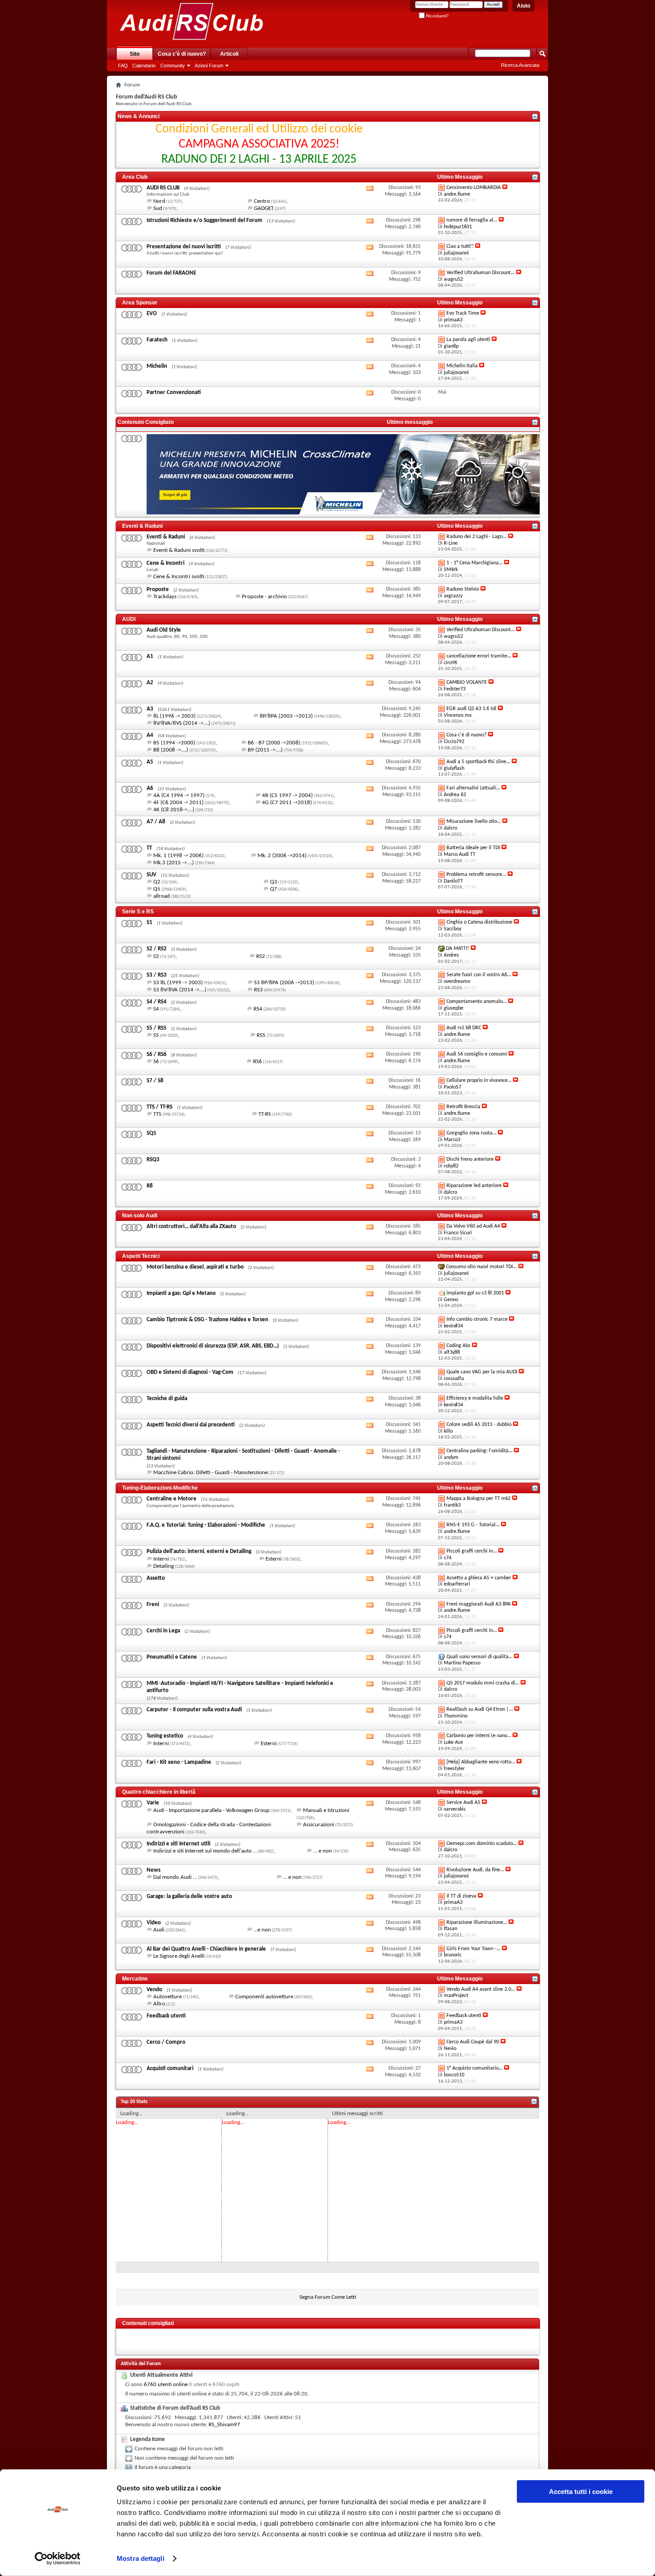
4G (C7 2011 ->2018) (287, 803)
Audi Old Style (164, 630)
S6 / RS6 (157, 1054)
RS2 (261, 956)
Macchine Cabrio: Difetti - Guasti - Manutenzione (211, 1473)
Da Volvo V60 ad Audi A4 (473, 1226)
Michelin (157, 366)
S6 (156, 1062)
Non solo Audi (140, 1216)
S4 (156, 1009)
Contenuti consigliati (148, 2323)
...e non (262, 1930)
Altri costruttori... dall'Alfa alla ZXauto (191, 1226)
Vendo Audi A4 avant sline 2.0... (481, 1989)
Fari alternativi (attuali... (473, 788)
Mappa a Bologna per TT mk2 (479, 1499)
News (154, 1870)
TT (149, 848)
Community (173, 66)
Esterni (274, 1559)
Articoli (229, 54)
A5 (150, 762)
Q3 (274, 882)
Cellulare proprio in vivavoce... (479, 1081)
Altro (159, 2004)
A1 (150, 656)
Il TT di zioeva (461, 1896)
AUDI (129, 619)
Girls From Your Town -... (473, 1949)
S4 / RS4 (157, 1002)
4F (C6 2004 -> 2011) (178, 803)
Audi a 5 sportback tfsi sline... (478, 762)
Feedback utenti (166, 2016)
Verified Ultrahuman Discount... (481, 273)
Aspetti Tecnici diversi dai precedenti (191, 1425)
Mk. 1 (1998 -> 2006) (178, 856)
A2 (150, 683)
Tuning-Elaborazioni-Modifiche (160, 1488)
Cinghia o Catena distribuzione (479, 922)
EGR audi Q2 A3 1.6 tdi (471, 709)
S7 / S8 (155, 1081)
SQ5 (151, 1133)
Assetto (156, 1578)
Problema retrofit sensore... (476, 875)
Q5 (157, 889)
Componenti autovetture (264, 1997)
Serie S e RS (138, 912)
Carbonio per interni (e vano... (479, 1736)
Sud (158, 208)
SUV (151, 875)
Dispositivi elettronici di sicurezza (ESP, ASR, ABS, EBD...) (213, 1346)
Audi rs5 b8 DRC (464, 1028)
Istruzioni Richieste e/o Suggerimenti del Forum (205, 220)
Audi (159, 1930)
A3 (150, 709)
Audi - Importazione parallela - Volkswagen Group (211, 1810)
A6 (150, 788)
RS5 (261, 1035)
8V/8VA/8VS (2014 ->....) (182, 723)
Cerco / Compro (166, 2042)
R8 (150, 1186)
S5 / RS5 (157, 1028)
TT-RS (265, 1114)
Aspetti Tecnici (141, 1256)
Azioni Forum (209, 66)
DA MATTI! (458, 949)
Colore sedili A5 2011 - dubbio (479, 1425)
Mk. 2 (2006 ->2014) (282, 856)
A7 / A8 (156, 822)
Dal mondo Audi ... (175, 1877)
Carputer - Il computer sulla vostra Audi (194, 1710)
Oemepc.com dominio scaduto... (482, 1844)
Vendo (154, 1990)
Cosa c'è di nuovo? (182, 54)
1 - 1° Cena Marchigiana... (475, 563)
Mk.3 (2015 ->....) (174, 863)
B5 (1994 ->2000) (174, 743)
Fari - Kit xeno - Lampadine (179, 1762)
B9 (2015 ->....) (265, 750)
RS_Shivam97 (224, 2425)
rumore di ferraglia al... (472, 220)
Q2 (157, 882)
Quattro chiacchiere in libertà (159, 1792)
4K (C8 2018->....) (174, 810)
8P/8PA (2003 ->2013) (286, 716)
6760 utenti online (166, 2385)
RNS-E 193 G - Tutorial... (473, 1525)
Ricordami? (437, 16)
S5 (156, 1035)
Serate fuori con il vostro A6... (479, 975)
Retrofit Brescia (463, 1107)
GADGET (264, 208)
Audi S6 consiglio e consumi (477, 1054)
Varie (153, 1803)
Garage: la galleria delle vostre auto (189, 1896)
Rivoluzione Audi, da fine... (475, 1870)
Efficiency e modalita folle (475, 1398)
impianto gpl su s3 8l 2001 (475, 1293)
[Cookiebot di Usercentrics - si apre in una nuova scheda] (58, 2559)
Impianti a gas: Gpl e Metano (181, 1293)
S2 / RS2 (157, 949)
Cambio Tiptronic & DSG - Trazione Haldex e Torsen (207, 1320)
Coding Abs (458, 1346)
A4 (150, 735)
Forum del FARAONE (171, 273)
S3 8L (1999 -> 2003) (178, 983)
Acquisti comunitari (170, 2069)
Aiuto (524, 6)
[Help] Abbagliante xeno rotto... (481, 1762)
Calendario (144, 66)
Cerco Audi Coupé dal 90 (473, 2042)
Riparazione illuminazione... (477, 1923)
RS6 (258, 1062)
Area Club (135, 177)
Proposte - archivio (264, 597)
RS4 (258, 1009)
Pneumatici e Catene (172, 1657)
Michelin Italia (462, 366)
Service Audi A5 (463, 1803)
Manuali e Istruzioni (326, 1810)
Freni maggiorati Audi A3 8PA (479, 1604)
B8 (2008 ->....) (171, 750)
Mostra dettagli (141, 2558)
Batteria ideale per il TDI (473, 848)
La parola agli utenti (468, 340)
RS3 (258, 990)
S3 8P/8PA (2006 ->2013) (284, 983)
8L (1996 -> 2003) (174, 716)
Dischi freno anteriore (470, 1159)
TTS (157, 1114)
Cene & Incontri (166, 563)
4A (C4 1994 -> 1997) (179, 795)
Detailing (164, 1566)
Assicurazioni (319, 1825)
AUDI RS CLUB (163, 188)
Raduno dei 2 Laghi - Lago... (477, 537)
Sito (135, 54)
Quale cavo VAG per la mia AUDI (482, 1372)
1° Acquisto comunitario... (475, 2068)
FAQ (123, 66)
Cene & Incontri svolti (179, 577)
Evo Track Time (463, 313)
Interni (161, 1559)
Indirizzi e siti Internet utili (178, 1844)
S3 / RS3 (157, 975)
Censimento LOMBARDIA (474, 188)
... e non (323, 1851)
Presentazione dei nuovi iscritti (184, 247)
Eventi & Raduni (142, 526)
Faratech (157, 340)
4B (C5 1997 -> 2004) (287, 795)
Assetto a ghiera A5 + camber (479, 1578)
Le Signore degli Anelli (179, 1956)
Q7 (274, 889)
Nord (159, 201)
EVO (152, 314)
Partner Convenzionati (174, 392)
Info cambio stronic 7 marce (477, 1319)
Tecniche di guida (167, 1399)
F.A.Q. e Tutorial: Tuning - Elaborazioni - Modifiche (206, 1525)
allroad (162, 896)
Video (154, 1923)
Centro (262, 201)
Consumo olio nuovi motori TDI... (481, 1267)
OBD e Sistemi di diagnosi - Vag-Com (190, 1372)
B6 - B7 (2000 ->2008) (274, 743)
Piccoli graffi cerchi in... (472, 1551)
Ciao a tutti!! (460, 247)
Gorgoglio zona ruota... (471, 1133)
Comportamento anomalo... (477, 1002)
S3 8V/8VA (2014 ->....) (180, 990)
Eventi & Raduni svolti (179, 550)
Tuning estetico (165, 1736)
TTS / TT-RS (160, 1107)
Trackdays (165, 597)
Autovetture (168, 1997)
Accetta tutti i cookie (581, 2492)
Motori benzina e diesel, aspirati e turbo (195, 1267)
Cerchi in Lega (163, 1631)
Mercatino (135, 1979)
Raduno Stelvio (463, 589)
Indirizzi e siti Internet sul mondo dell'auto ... (205, 1851)
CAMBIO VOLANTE (467, 682)
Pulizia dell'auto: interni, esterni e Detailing (199, 1551)
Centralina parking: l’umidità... (479, 1451)
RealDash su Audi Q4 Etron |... (480, 1709)
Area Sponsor (140, 303)
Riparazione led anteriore (474, 1186)
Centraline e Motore (172, 1499)
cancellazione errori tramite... (479, 656)
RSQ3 (153, 1160)
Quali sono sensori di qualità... (479, 1657)
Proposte (158, 590)
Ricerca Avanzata (520, 65)
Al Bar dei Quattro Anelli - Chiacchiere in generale (206, 1949)
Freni (153, 1604)
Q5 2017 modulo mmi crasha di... (483, 1683)
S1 (149, 922)
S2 (156, 956)
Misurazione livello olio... (474, 822)
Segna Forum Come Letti (328, 2297)
